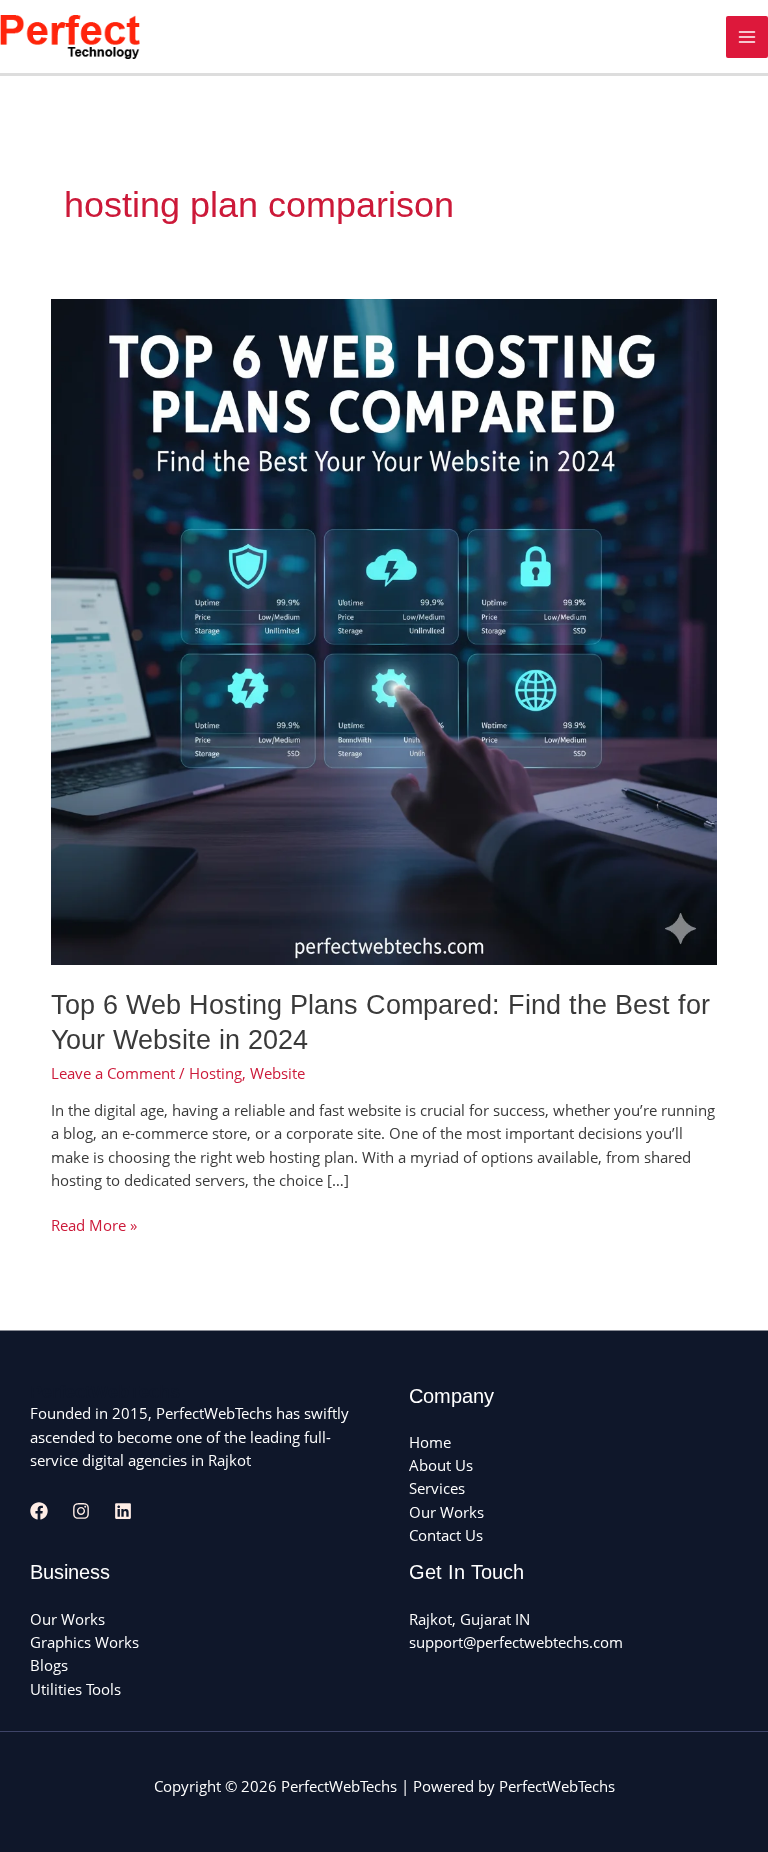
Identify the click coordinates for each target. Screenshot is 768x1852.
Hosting (215, 1073)
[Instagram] (81, 1511)
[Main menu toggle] (747, 37)
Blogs (49, 1665)
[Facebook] (39, 1511)
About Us (441, 1465)
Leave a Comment (113, 1073)
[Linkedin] (123, 1511)
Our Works (446, 1512)
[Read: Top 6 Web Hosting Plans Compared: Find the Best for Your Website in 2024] (384, 630)
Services (437, 1488)
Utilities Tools (75, 1689)
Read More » (94, 1224)
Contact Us (446, 1535)
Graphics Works (84, 1642)
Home (430, 1442)
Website (277, 1073)
